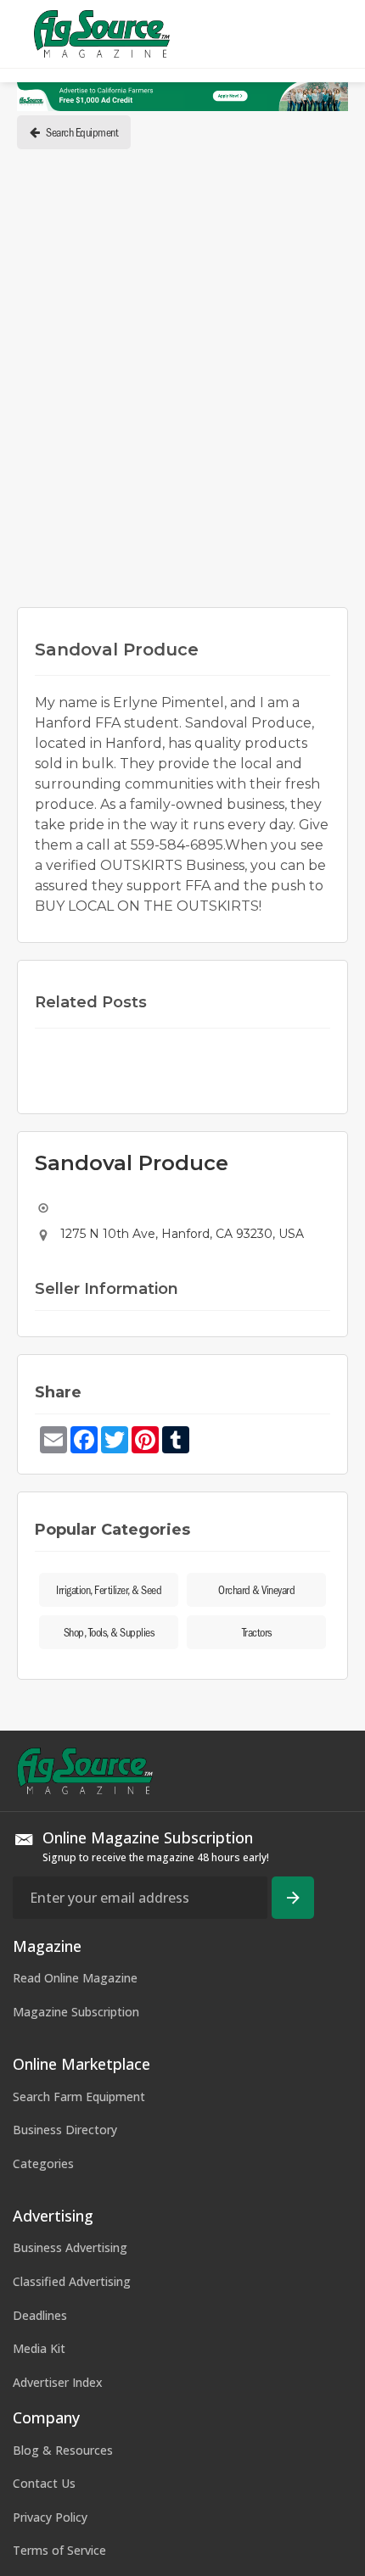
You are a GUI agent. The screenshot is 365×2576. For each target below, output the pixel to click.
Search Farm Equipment (79, 2096)
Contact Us (44, 2483)
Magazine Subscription (76, 2012)
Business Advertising (70, 2247)
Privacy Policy (50, 2517)
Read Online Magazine (75, 1978)
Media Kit (39, 2348)
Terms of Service (59, 2550)
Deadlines (40, 2315)
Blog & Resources (63, 2450)
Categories (43, 2163)
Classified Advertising (72, 2281)
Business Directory (65, 2130)
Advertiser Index (58, 2382)
